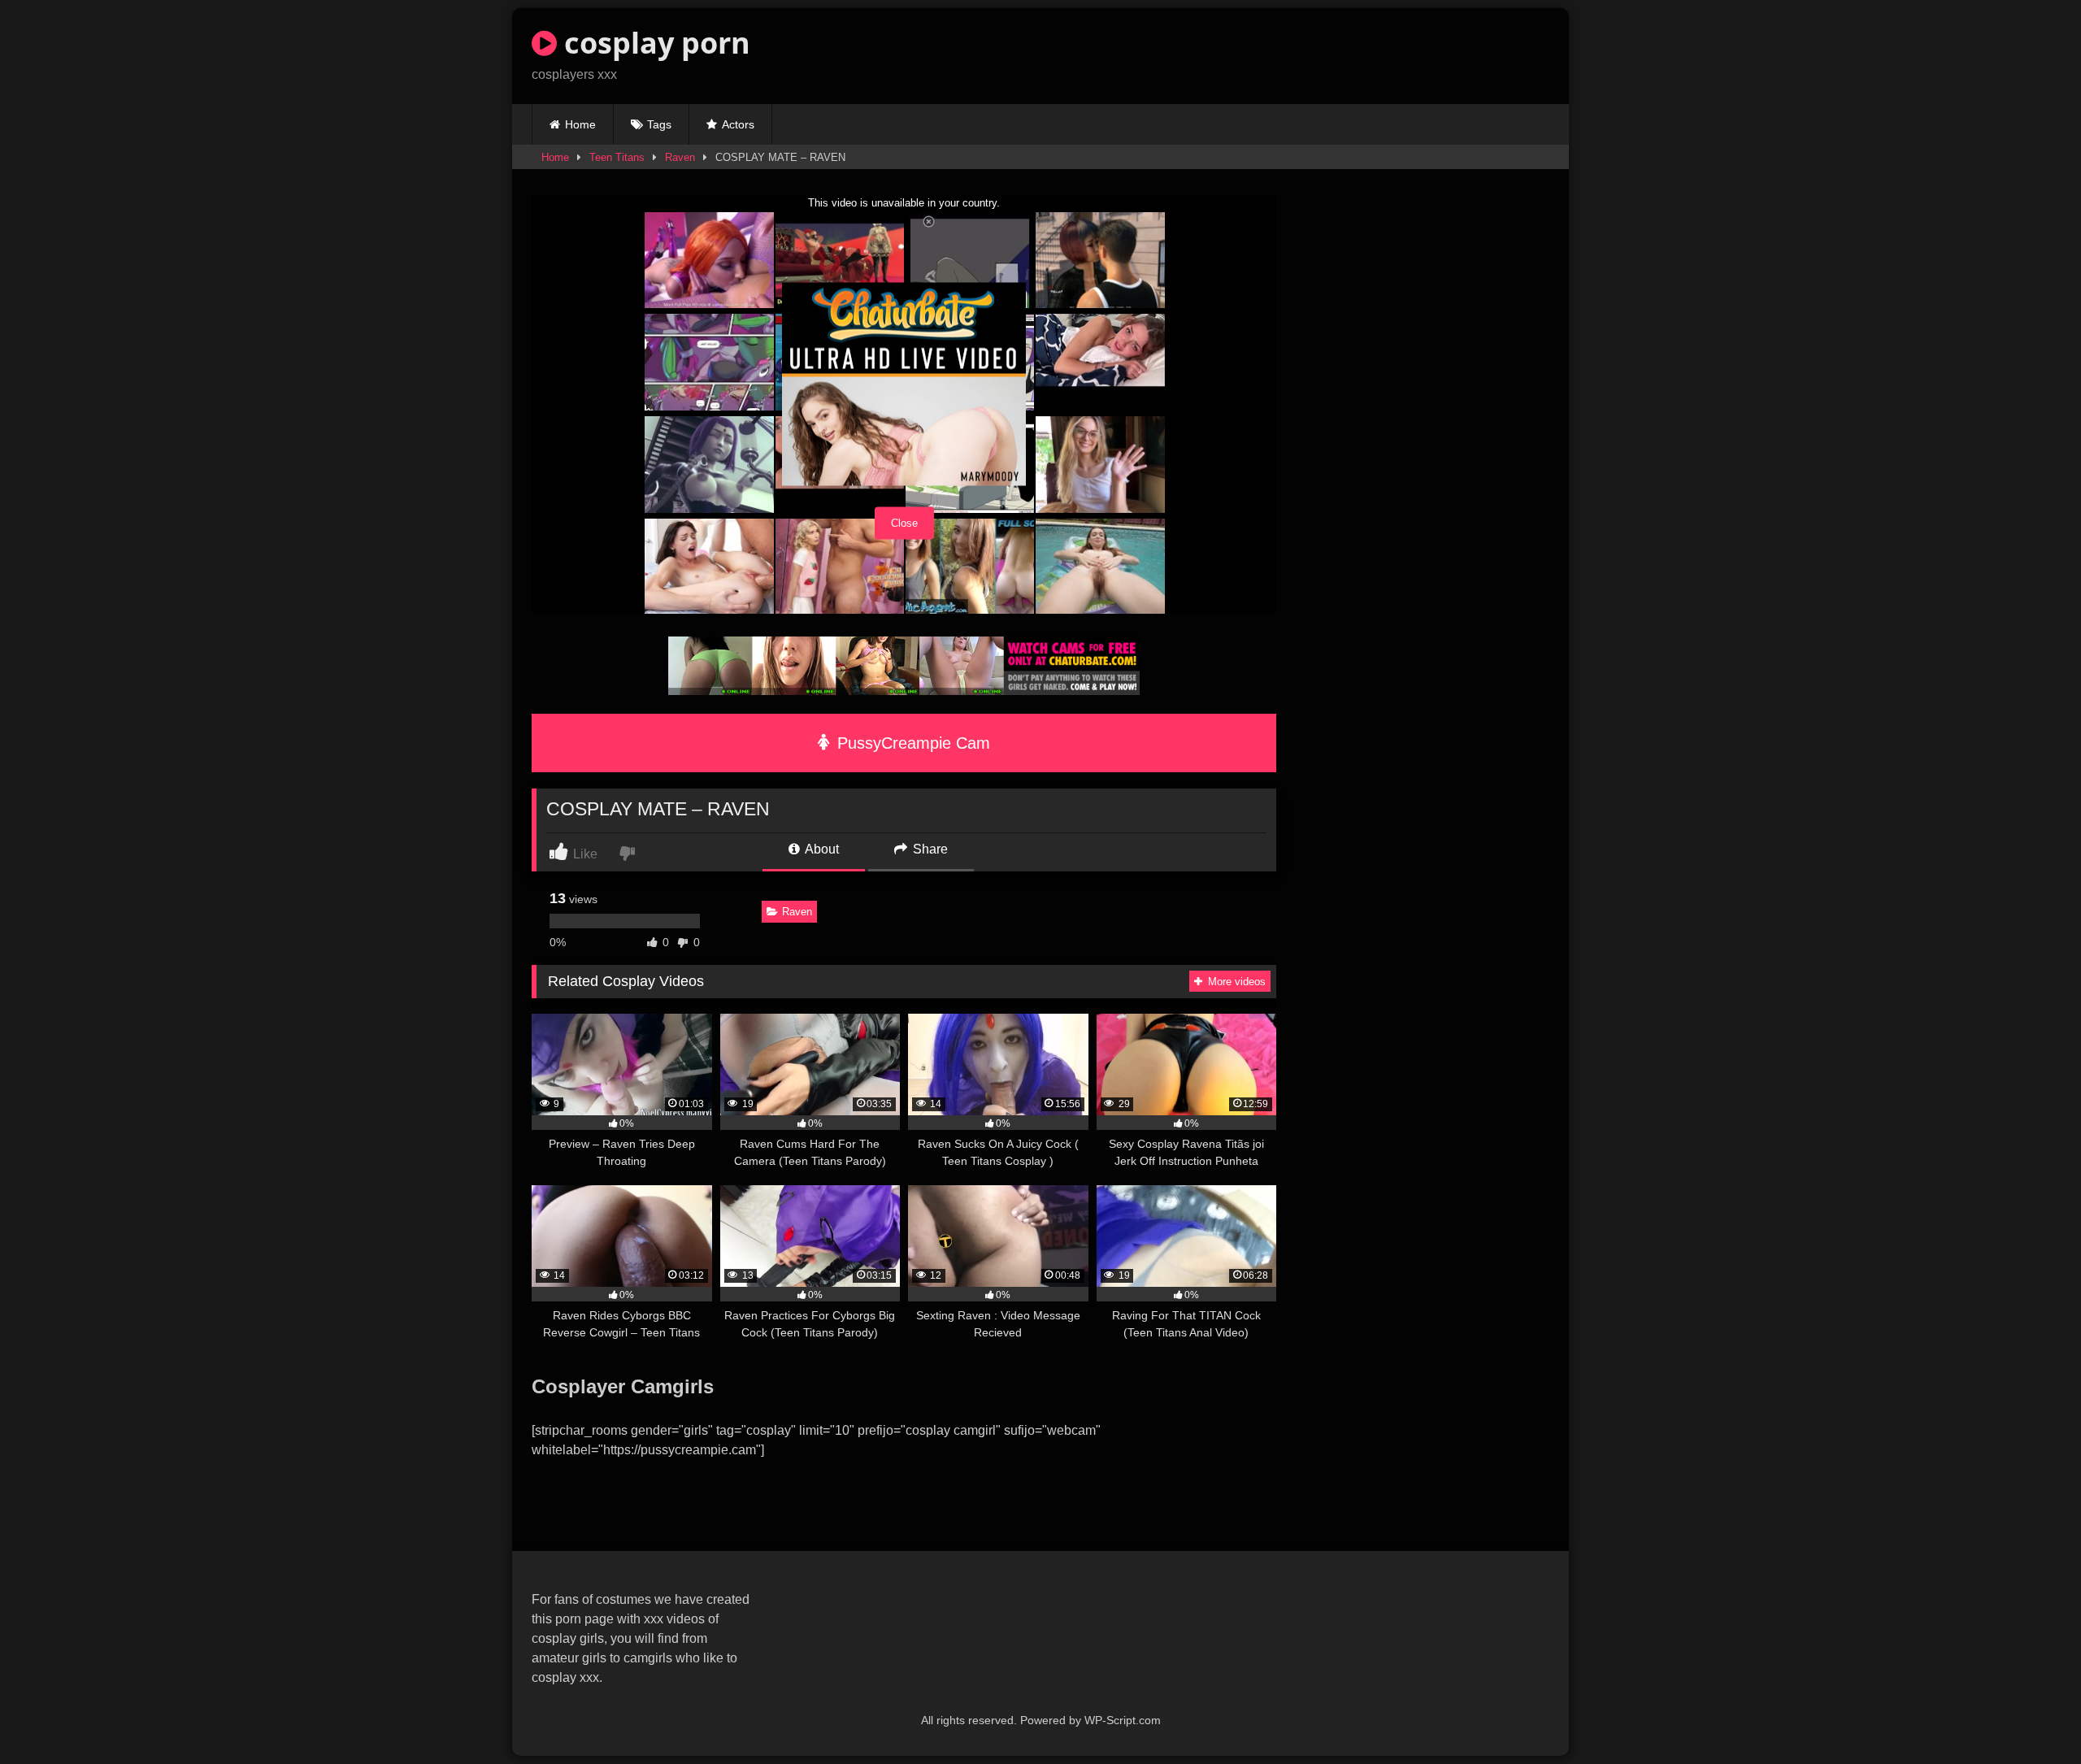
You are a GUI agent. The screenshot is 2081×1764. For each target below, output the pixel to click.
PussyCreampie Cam (911, 743)
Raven (680, 157)
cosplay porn (654, 43)
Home (580, 124)
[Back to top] (2031, 1716)
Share (929, 849)
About (821, 849)
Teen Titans (617, 157)
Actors (738, 124)
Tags (659, 124)
